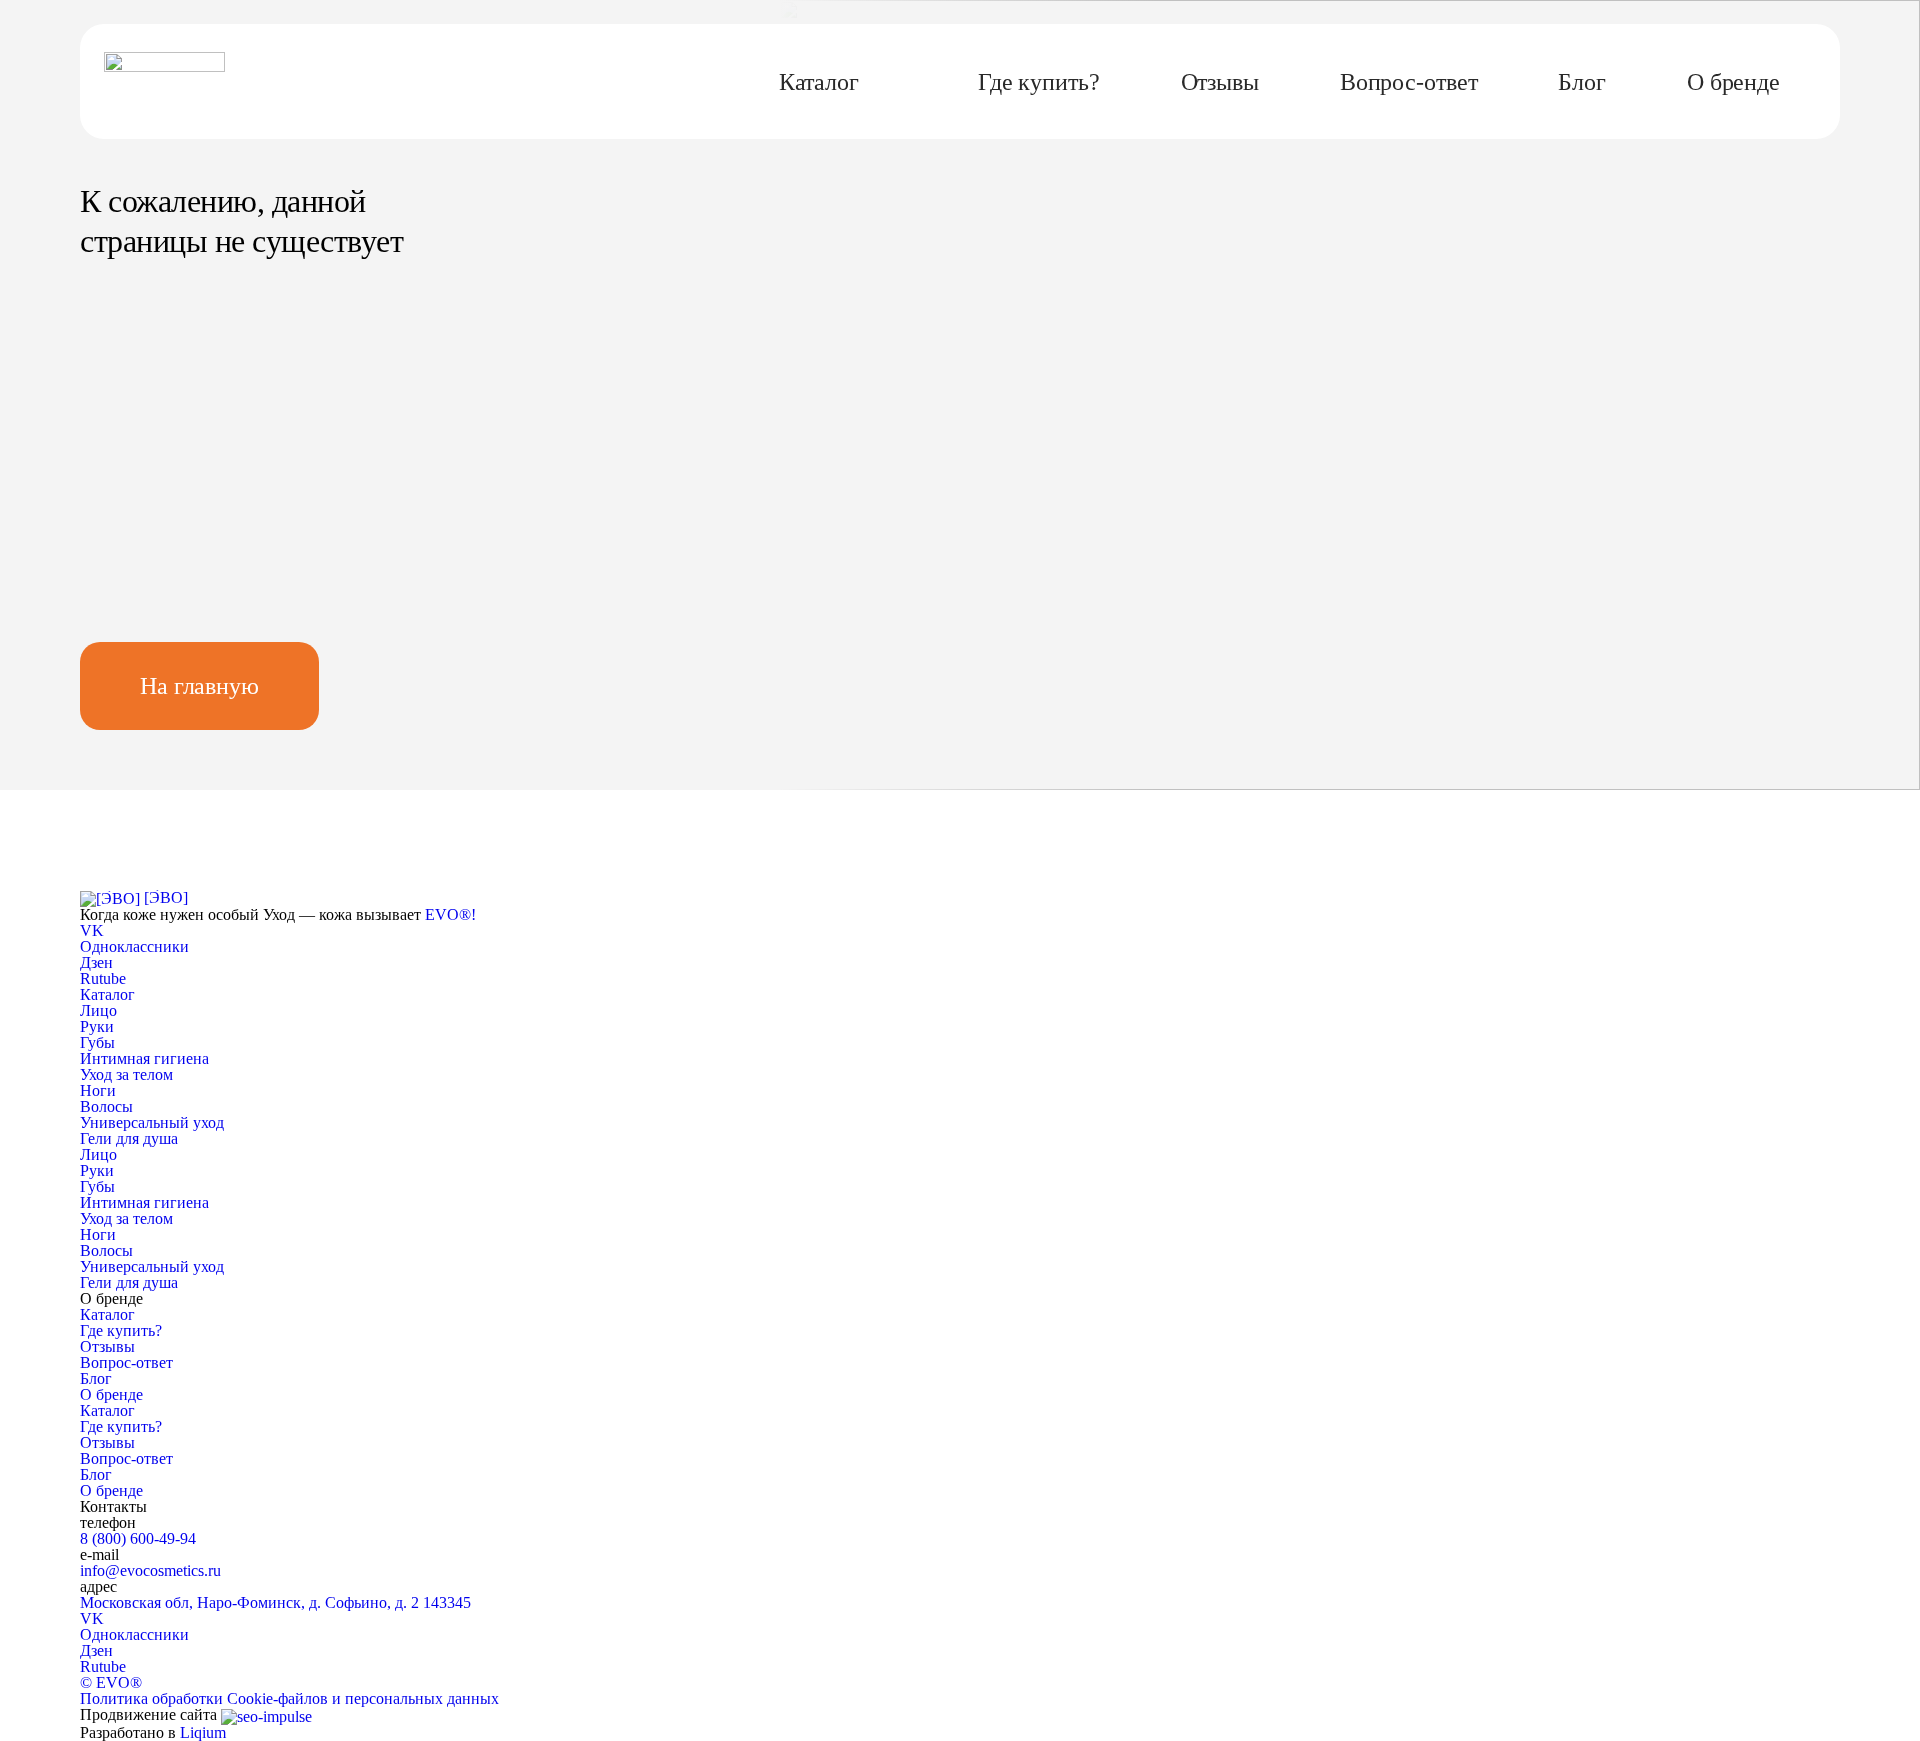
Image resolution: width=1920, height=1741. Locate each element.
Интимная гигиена (144, 1058)
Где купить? (1039, 82)
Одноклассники (134, 1634)
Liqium (203, 1732)
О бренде (1733, 82)
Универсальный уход (152, 1122)
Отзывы (1220, 82)
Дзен (96, 1650)
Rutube (103, 1666)
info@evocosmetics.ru (150, 1570)
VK (92, 1618)
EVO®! (450, 914)
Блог (1582, 82)
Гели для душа (129, 1138)
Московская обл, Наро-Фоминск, (275, 1602)
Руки (97, 1026)
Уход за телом (126, 1074)
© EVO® (111, 1682)
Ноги (98, 1090)
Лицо (98, 1010)
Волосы (106, 1106)
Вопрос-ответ (1409, 82)
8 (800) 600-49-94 (138, 1538)
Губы (97, 1042)
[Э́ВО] (166, 897)
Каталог (819, 82)
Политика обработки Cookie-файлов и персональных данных (289, 1698)
